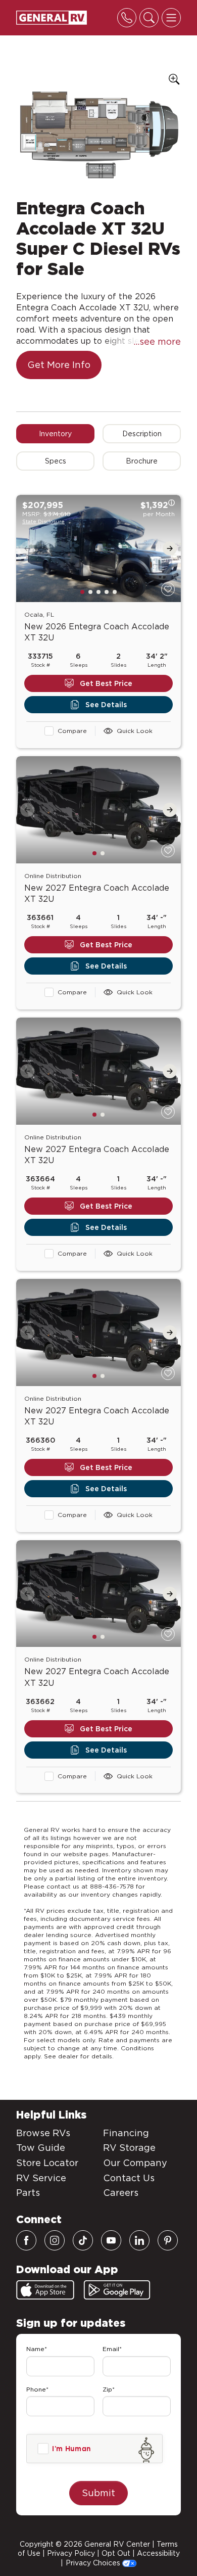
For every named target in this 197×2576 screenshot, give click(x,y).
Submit (98, 2493)
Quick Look (135, 731)
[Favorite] (168, 589)
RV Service (41, 2178)
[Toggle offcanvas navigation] (171, 18)
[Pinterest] (168, 2240)
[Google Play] (117, 2290)
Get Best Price (106, 683)
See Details (106, 705)
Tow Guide (41, 2148)
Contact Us (129, 2178)
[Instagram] (55, 2240)
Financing (126, 2133)
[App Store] (45, 2290)
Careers (121, 2193)
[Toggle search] (149, 18)
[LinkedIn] (139, 2240)
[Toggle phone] (127, 18)
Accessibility (158, 2553)
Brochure (142, 461)
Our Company (135, 2163)
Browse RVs (43, 2133)
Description (142, 434)
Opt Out (116, 2553)
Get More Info (59, 365)
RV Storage (129, 2148)
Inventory (55, 434)
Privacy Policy (71, 2553)
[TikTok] (83, 2240)
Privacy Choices (94, 2563)
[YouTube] (111, 2240)
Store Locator (47, 2163)
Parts (28, 2193)
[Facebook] (26, 2240)
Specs (56, 461)
